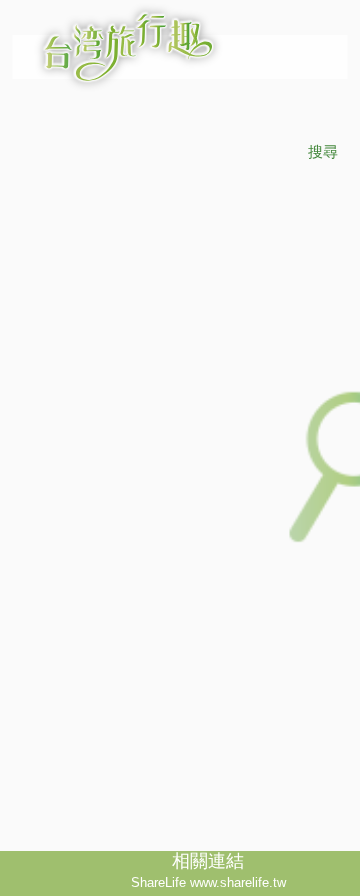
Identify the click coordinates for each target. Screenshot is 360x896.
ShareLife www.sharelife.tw (208, 882)
